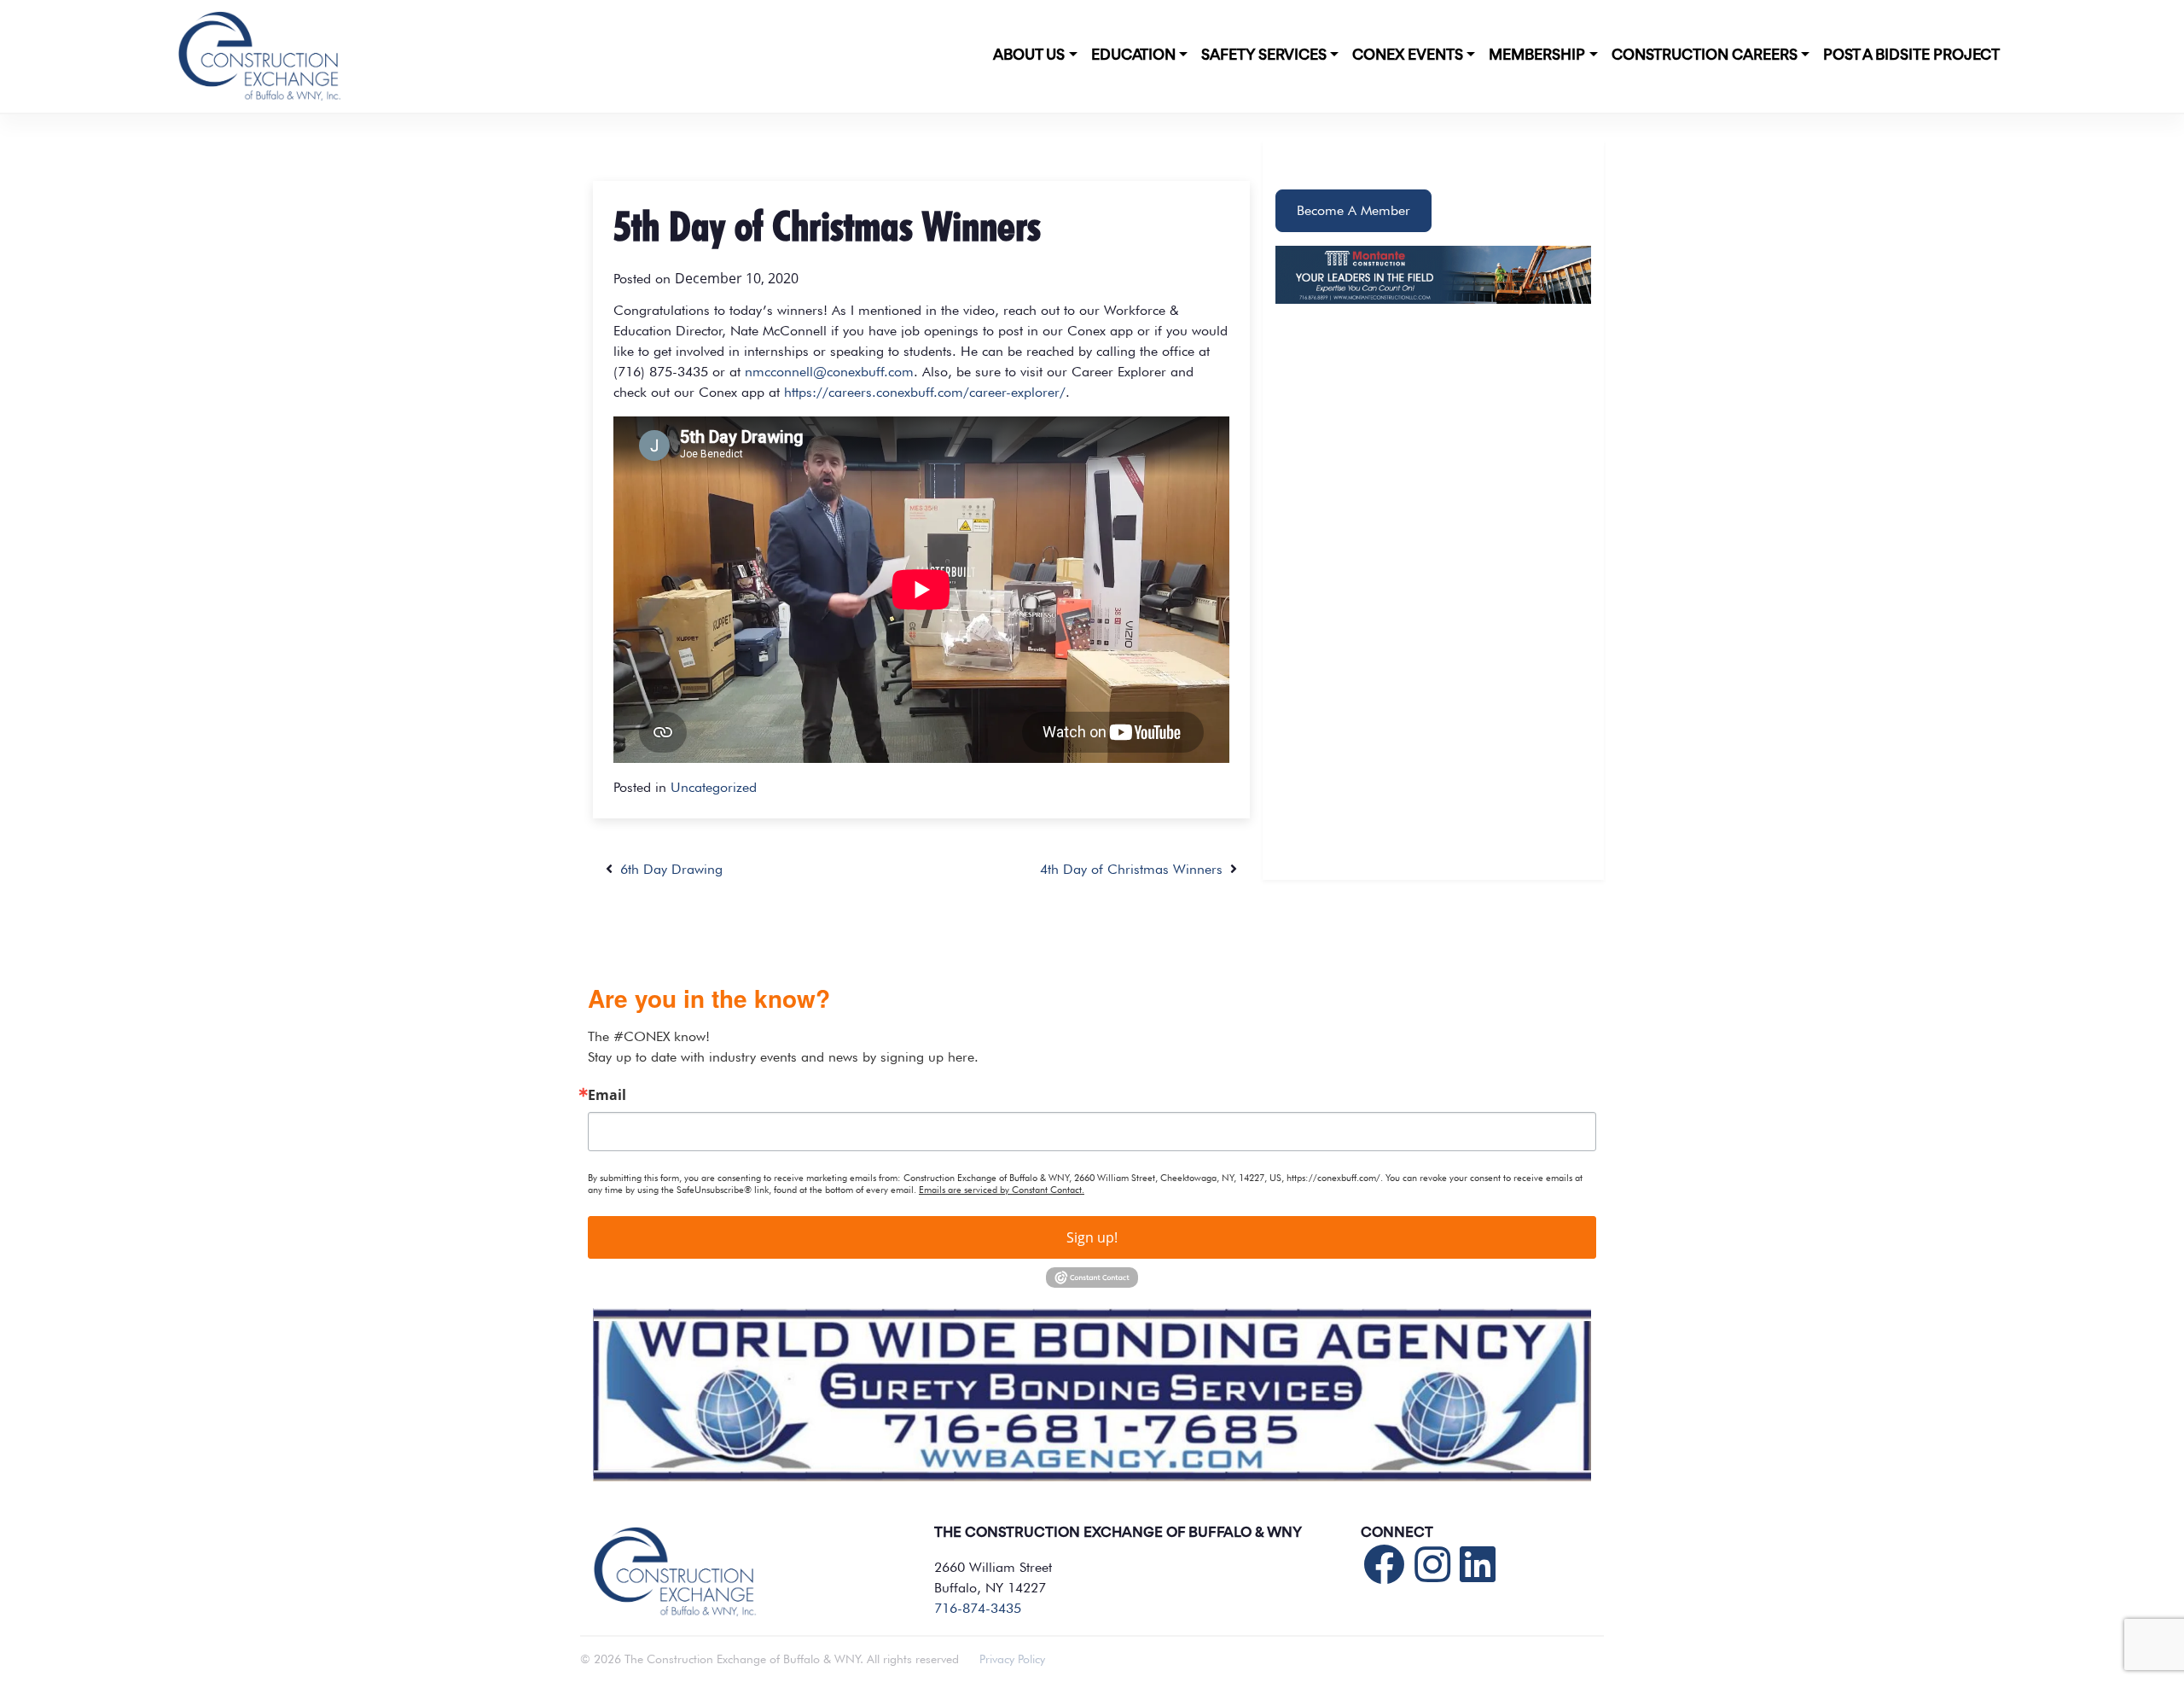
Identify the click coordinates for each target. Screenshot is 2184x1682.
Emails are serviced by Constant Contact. (1002, 1190)
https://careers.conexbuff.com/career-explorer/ (925, 392)
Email (607, 1095)
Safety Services (1264, 55)
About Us (1029, 55)
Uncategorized (714, 787)
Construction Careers (1705, 55)
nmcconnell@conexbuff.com (829, 372)
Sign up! (1092, 1237)
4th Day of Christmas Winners (1135, 869)
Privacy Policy (1012, 1659)
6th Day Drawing (668, 869)
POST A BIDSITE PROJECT (1911, 55)
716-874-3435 (978, 1608)
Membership (1537, 55)
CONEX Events (1408, 55)
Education (1133, 55)
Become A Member (1353, 210)
